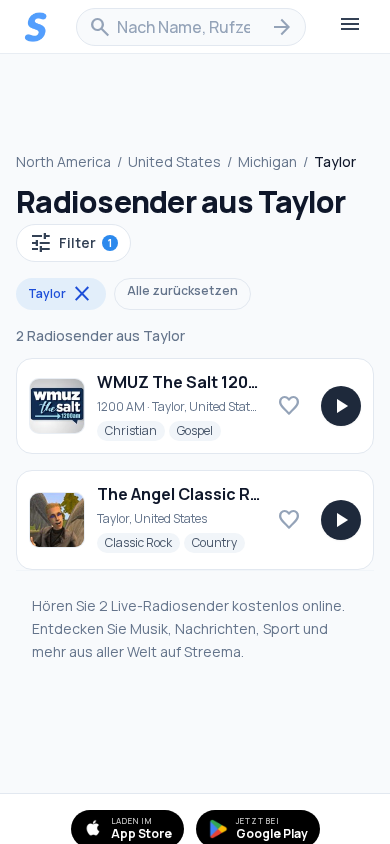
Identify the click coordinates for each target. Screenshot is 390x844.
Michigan (267, 161)
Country (218, 542)
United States (174, 161)
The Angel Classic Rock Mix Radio (228, 494)
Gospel (199, 430)
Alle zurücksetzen (182, 290)
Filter (70, 243)
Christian (135, 430)
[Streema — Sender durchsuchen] (36, 27)
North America (63, 161)
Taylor (61, 294)
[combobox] (191, 27)
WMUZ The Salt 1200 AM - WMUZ (223, 382)
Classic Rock (142, 542)
